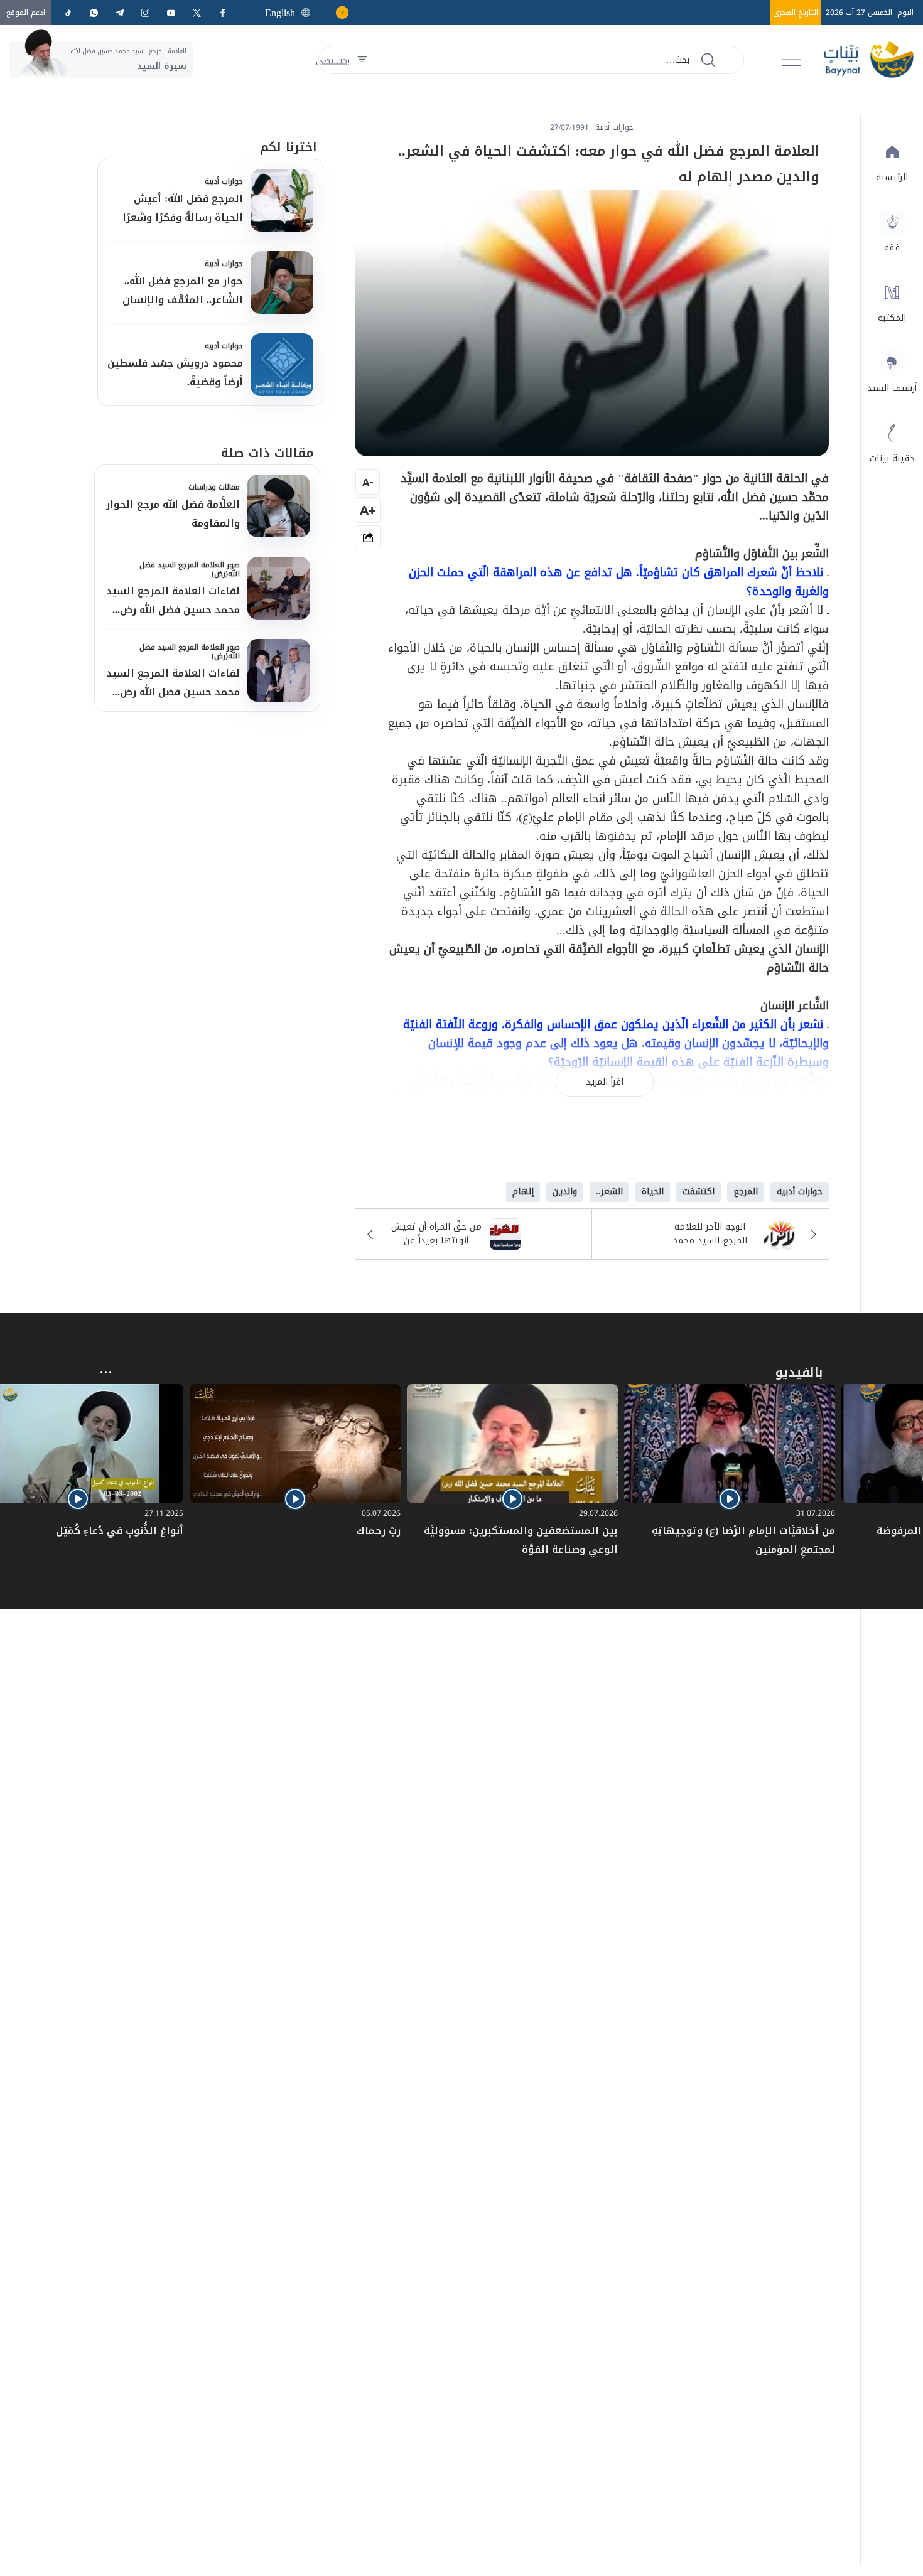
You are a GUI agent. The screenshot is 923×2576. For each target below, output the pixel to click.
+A (368, 510)
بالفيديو (799, 1372)
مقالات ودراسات (214, 487)
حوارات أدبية (224, 181)
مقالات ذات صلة (267, 453)
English (280, 13)
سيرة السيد (162, 66)
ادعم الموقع (26, 13)
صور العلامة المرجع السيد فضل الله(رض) (190, 569)
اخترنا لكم (289, 147)
